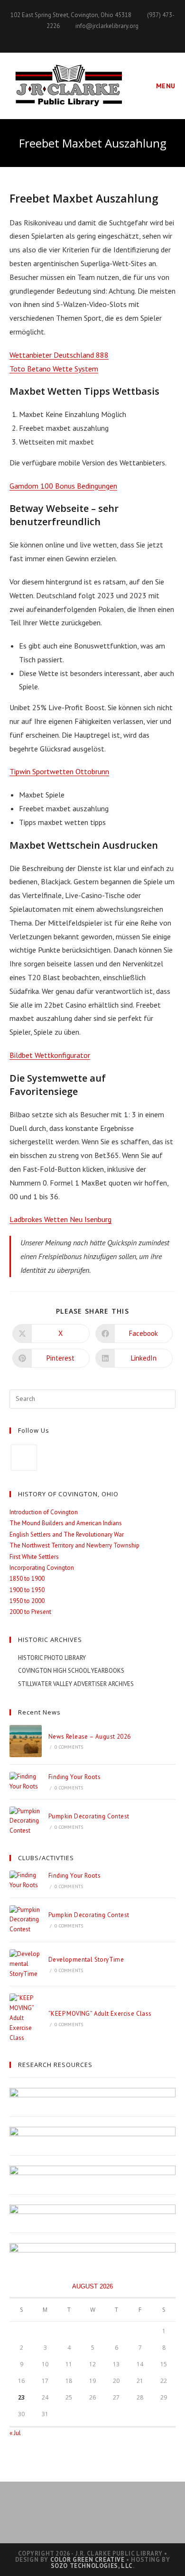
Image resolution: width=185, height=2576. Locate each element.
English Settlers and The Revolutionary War (67, 1534)
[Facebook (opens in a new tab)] (93, 36)
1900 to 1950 (27, 1590)
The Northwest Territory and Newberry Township (74, 1545)
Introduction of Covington (44, 1512)
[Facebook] (24, 1458)
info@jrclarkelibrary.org (107, 26)
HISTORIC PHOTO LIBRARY (52, 1658)
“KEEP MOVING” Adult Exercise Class (100, 2014)
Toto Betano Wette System (54, 369)
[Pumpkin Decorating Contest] (26, 1821)
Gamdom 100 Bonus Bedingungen (63, 486)
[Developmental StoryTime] (26, 1964)
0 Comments (69, 1747)
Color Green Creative (88, 2560)
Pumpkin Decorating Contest (89, 1816)
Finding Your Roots (74, 1777)
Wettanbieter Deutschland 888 (59, 355)
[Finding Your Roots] (26, 1782)
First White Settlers (34, 1557)
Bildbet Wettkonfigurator (50, 1055)
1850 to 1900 (27, 1579)
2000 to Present (30, 1612)
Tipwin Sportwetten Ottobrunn (59, 771)
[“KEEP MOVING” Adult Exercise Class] (26, 2018)
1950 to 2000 (27, 1601)
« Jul (15, 2433)
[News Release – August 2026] (26, 1741)
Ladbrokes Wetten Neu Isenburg (60, 1219)
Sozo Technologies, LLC (92, 2566)
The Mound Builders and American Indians (66, 1523)
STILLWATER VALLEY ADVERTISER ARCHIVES (76, 1684)
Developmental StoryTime (86, 1960)
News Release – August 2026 (89, 1737)
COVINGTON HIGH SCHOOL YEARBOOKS (71, 1671)
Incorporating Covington (42, 1568)
